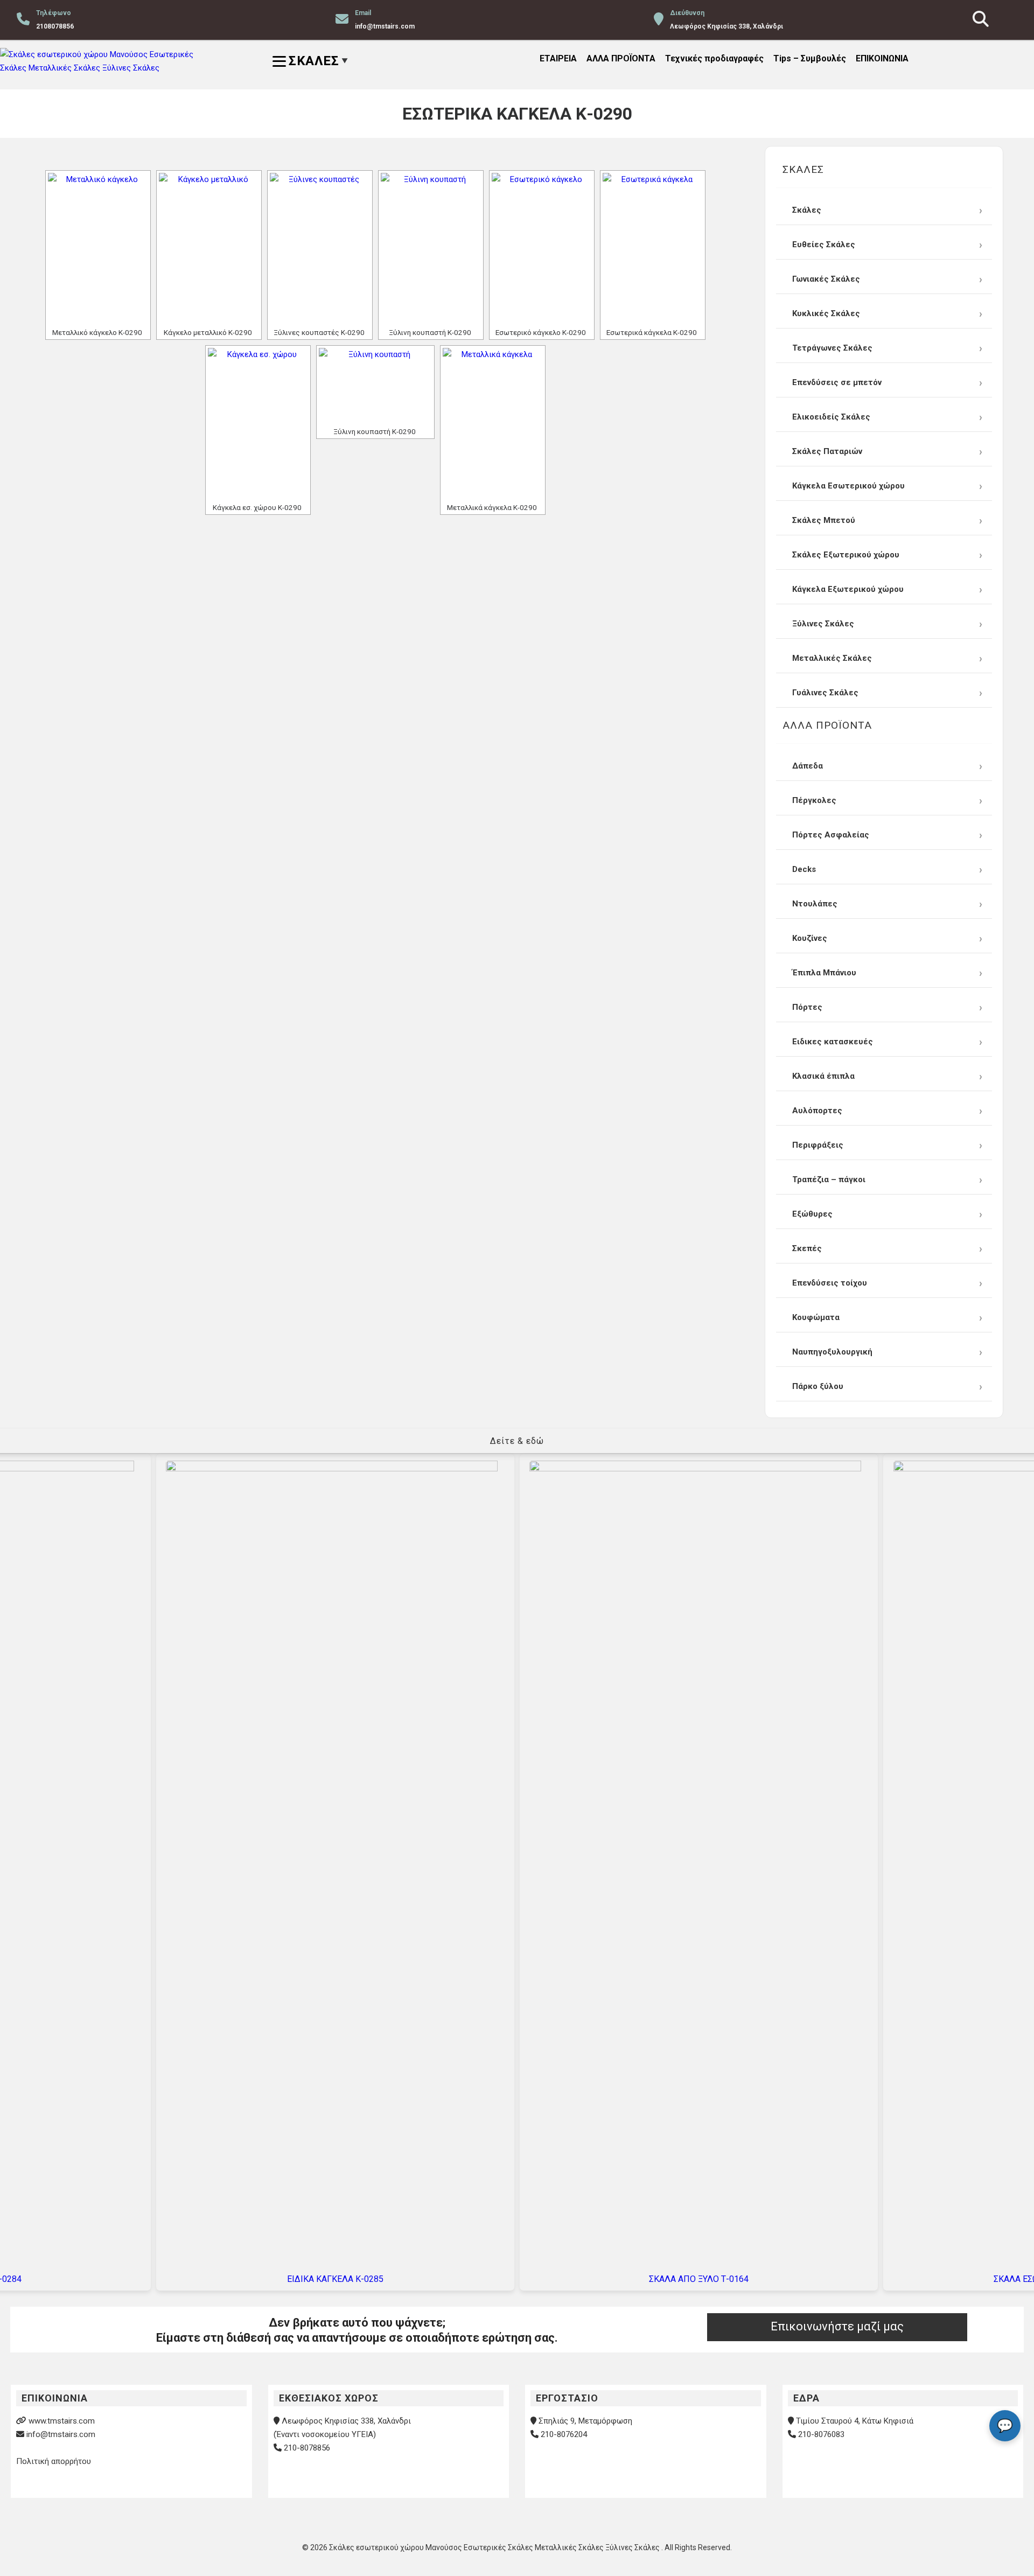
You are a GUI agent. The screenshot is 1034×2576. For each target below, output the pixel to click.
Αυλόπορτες (817, 1111)
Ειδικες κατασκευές (833, 1042)
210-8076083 (821, 2434)
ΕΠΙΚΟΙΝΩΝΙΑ (882, 58)
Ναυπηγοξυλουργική (832, 1352)
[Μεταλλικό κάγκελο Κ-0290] (98, 248)
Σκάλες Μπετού (824, 520)
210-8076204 (564, 2434)
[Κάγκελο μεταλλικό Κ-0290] (209, 248)
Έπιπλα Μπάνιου (824, 973)
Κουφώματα (816, 1317)
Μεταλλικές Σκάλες (832, 658)
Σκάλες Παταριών (827, 451)
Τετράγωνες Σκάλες (832, 348)
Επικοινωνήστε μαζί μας (837, 2326)
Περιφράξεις (818, 1145)
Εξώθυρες (812, 1214)
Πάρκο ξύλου (818, 1386)
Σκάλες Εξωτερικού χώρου (846, 555)
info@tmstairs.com (61, 2434)
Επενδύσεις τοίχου (830, 1283)
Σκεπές (807, 1248)
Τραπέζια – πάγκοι (829, 1179)
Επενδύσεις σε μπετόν (837, 382)
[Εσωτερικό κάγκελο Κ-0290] (542, 248)
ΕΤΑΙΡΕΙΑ (558, 58)
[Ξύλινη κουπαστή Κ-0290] (431, 248)
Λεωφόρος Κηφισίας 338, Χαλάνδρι (346, 2421)
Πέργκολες (814, 800)
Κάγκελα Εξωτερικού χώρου (848, 589)
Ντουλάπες (815, 904)
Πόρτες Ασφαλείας (831, 835)
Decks (804, 869)
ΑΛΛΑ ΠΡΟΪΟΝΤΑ (621, 58)
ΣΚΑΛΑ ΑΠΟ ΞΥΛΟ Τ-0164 (699, 2279)
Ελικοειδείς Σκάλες (831, 417)
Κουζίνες (810, 938)
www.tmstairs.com (62, 2421)
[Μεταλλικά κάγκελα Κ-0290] (493, 423)
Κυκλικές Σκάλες (826, 313)
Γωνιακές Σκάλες (826, 279)
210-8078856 (307, 2448)
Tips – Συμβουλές (810, 58)
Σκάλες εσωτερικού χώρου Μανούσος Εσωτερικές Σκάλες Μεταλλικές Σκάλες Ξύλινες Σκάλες (495, 2547)
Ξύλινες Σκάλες (823, 624)
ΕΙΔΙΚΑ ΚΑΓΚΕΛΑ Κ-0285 (335, 2279)
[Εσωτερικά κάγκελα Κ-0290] (653, 248)
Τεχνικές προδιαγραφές (714, 58)
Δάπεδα (808, 766)
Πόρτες (807, 1007)
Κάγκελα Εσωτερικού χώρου (848, 486)
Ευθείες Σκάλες (824, 245)
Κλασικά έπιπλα (823, 1076)
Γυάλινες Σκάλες (825, 693)
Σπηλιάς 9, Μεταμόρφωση (585, 2421)
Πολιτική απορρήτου (54, 2461)
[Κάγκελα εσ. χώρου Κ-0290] (258, 423)
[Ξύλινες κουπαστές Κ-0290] (320, 248)
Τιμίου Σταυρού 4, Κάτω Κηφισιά (855, 2421)
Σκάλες (807, 210)
